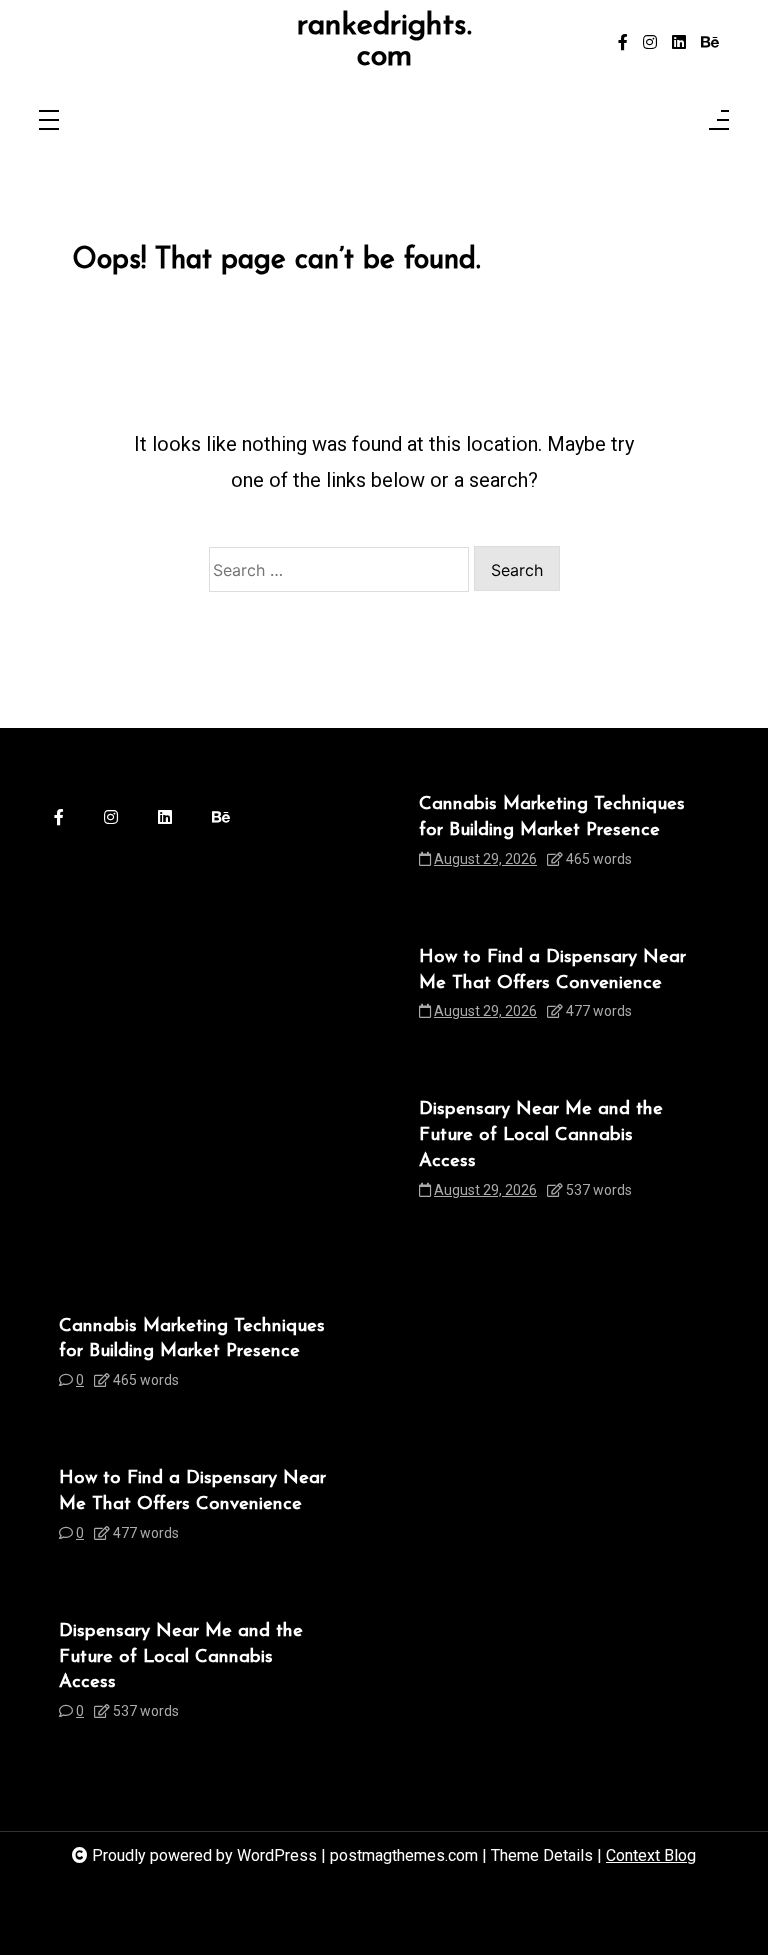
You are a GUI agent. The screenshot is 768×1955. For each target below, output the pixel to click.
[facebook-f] (623, 43)
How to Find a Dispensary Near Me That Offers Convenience (552, 970)
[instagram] (650, 43)
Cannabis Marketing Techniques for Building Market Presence (552, 817)
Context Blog (651, 1855)
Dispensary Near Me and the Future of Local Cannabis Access (541, 1135)
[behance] (710, 43)
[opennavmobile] (719, 121)
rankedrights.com (384, 42)
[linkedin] (679, 43)
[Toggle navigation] (49, 121)
